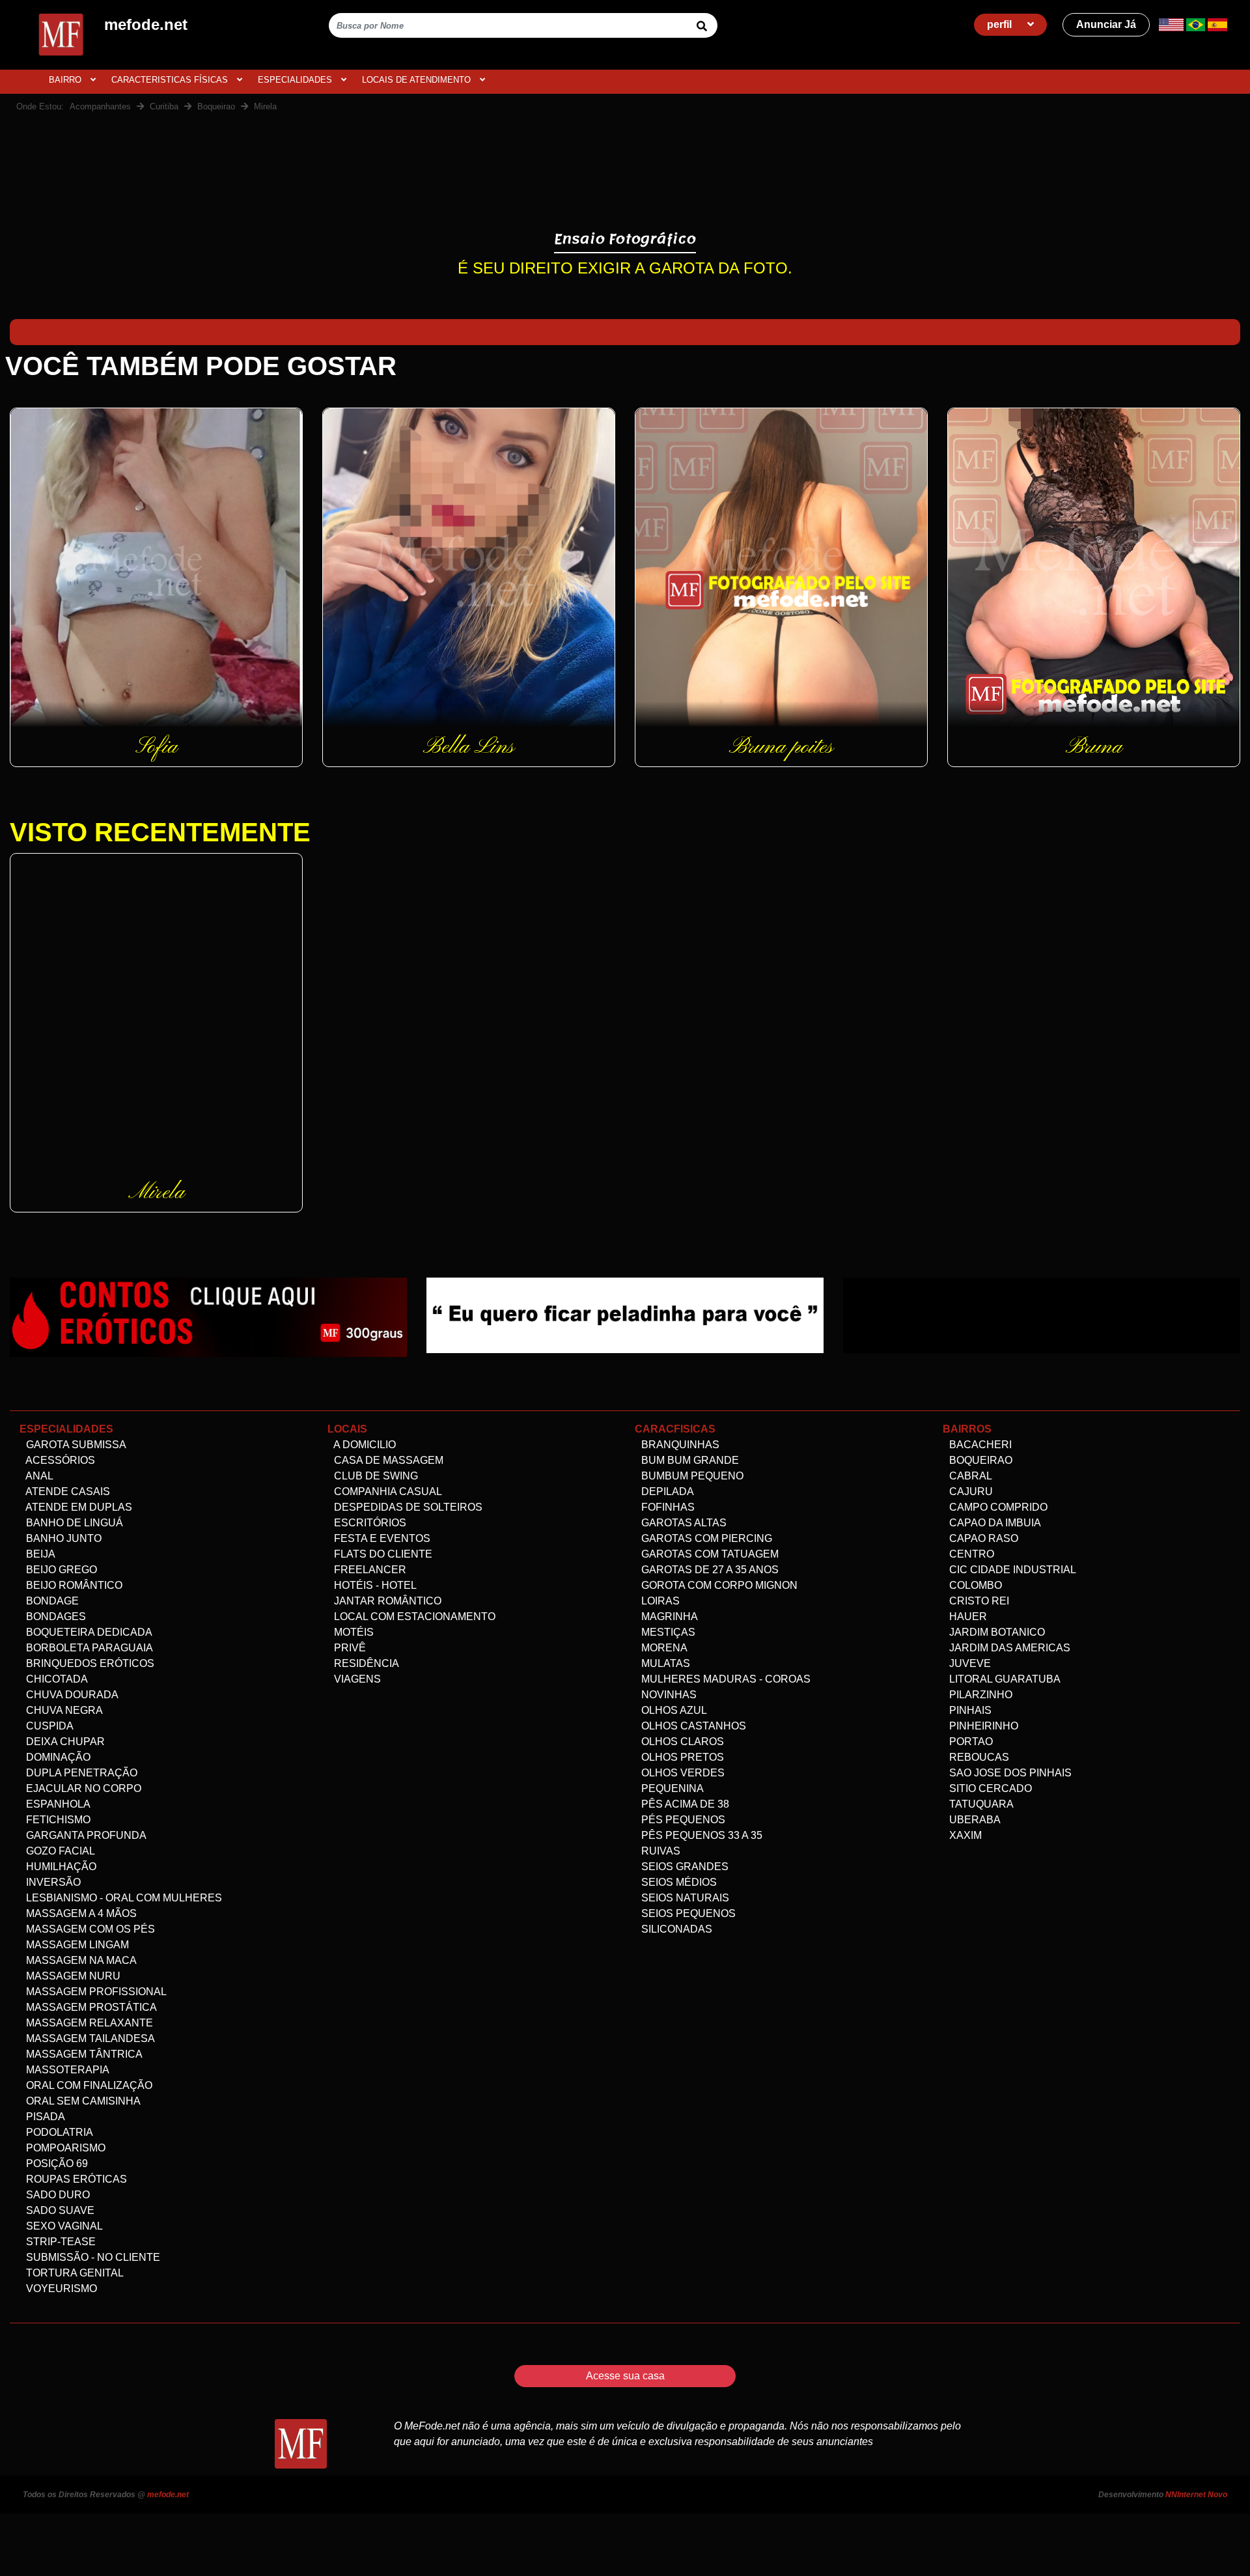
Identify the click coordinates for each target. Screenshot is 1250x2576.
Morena (663, 1648)
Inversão (52, 1882)
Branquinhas (679, 1445)
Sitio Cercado (989, 1788)
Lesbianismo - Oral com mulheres (123, 1898)
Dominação (57, 1757)
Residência (365, 1663)
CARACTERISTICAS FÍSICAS (171, 80)
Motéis (353, 1632)
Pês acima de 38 (684, 1804)
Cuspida (49, 1726)
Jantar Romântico (386, 1601)
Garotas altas (683, 1523)
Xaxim (964, 1835)
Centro (970, 1554)
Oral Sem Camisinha (82, 2101)
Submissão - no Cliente (92, 2257)
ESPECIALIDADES (296, 80)
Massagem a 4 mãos (80, 1913)
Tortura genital (74, 2273)
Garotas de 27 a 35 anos (709, 1570)
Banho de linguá (73, 1523)
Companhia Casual (387, 1491)
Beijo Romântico (73, 1585)
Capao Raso (982, 1538)
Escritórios (369, 1523)
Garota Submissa (75, 1445)
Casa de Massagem (387, 1460)
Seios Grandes (684, 1867)
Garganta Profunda (85, 1835)
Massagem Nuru (72, 1976)
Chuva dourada (71, 1695)
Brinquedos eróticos (89, 1663)
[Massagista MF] (625, 1314)
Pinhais (969, 1710)
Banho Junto (62, 1538)
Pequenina (671, 1788)
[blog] (208, 1317)
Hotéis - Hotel (374, 1585)
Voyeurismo (60, 2289)
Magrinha (668, 1617)
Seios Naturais (684, 1898)
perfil (1001, 24)
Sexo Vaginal (63, 2226)
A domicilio (364, 1445)
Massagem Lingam (76, 1945)
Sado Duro (57, 2195)
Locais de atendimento (418, 80)
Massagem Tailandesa (89, 2038)
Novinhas (668, 1695)
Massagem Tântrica (83, 2054)
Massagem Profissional (95, 1992)
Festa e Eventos (381, 1538)
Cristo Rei (978, 1601)
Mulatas (664, 1663)
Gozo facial (59, 1851)
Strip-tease (60, 2242)
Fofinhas (667, 1507)
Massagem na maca (80, 1960)
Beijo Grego (60, 1570)
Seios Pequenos (687, 1913)
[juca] (1042, 1314)
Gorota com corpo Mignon (718, 1585)
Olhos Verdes (682, 1773)
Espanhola (57, 1804)
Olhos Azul (673, 1710)
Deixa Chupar (64, 1742)
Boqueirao (216, 106)
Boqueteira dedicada (88, 1632)
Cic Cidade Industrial (1011, 1570)
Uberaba (974, 1820)
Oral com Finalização (88, 2085)
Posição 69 (56, 2163)
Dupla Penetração (80, 1773)
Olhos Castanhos (692, 1726)
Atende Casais (67, 1491)
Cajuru (970, 1491)
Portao (970, 1742)
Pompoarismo (64, 2148)
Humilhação (60, 1867)
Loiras (659, 1601)
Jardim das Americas (1008, 1648)
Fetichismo (57, 1820)
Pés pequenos (682, 1820)
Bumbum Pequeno (691, 1476)
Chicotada (56, 1679)
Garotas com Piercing (705, 1538)
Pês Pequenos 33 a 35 (701, 1835)
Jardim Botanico (996, 1632)
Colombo (974, 1585)
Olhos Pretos (681, 1757)
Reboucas (978, 1757)
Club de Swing (375, 1476)
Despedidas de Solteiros (407, 1507)
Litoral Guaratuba (1004, 1679)
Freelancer (369, 1570)
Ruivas (660, 1851)
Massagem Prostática (90, 2007)
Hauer (967, 1617)
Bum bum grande (689, 1460)
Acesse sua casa (625, 2376)
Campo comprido (997, 1507)
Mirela (265, 106)
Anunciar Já (1106, 24)
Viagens (356, 1679)
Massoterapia (66, 2070)
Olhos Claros (681, 1742)
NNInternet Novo (1196, 2495)
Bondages (55, 1617)
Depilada (666, 1491)
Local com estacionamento (413, 1617)
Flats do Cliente (382, 1554)
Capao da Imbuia (994, 1523)
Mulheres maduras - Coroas (725, 1679)
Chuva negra (63, 1710)
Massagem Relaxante (88, 2023)
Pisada (44, 2117)
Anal (38, 1476)
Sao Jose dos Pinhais (1009, 1773)
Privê (349, 1648)
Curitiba (164, 106)
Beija (39, 1554)
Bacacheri (979, 1445)
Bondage (51, 1601)
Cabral (969, 1476)
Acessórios (59, 1460)
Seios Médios (678, 1882)
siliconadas (675, 1929)
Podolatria (58, 2132)
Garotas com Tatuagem (709, 1554)
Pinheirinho (982, 1726)
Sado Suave (59, 2210)
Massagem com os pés (89, 1929)
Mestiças (667, 1632)
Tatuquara (980, 1804)
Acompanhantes (100, 106)
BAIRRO (66, 80)
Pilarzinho (979, 1695)
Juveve (969, 1663)
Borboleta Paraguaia (88, 1648)
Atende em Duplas (78, 1507)
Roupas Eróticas (75, 2179)
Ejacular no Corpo (82, 1788)
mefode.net (168, 2495)
